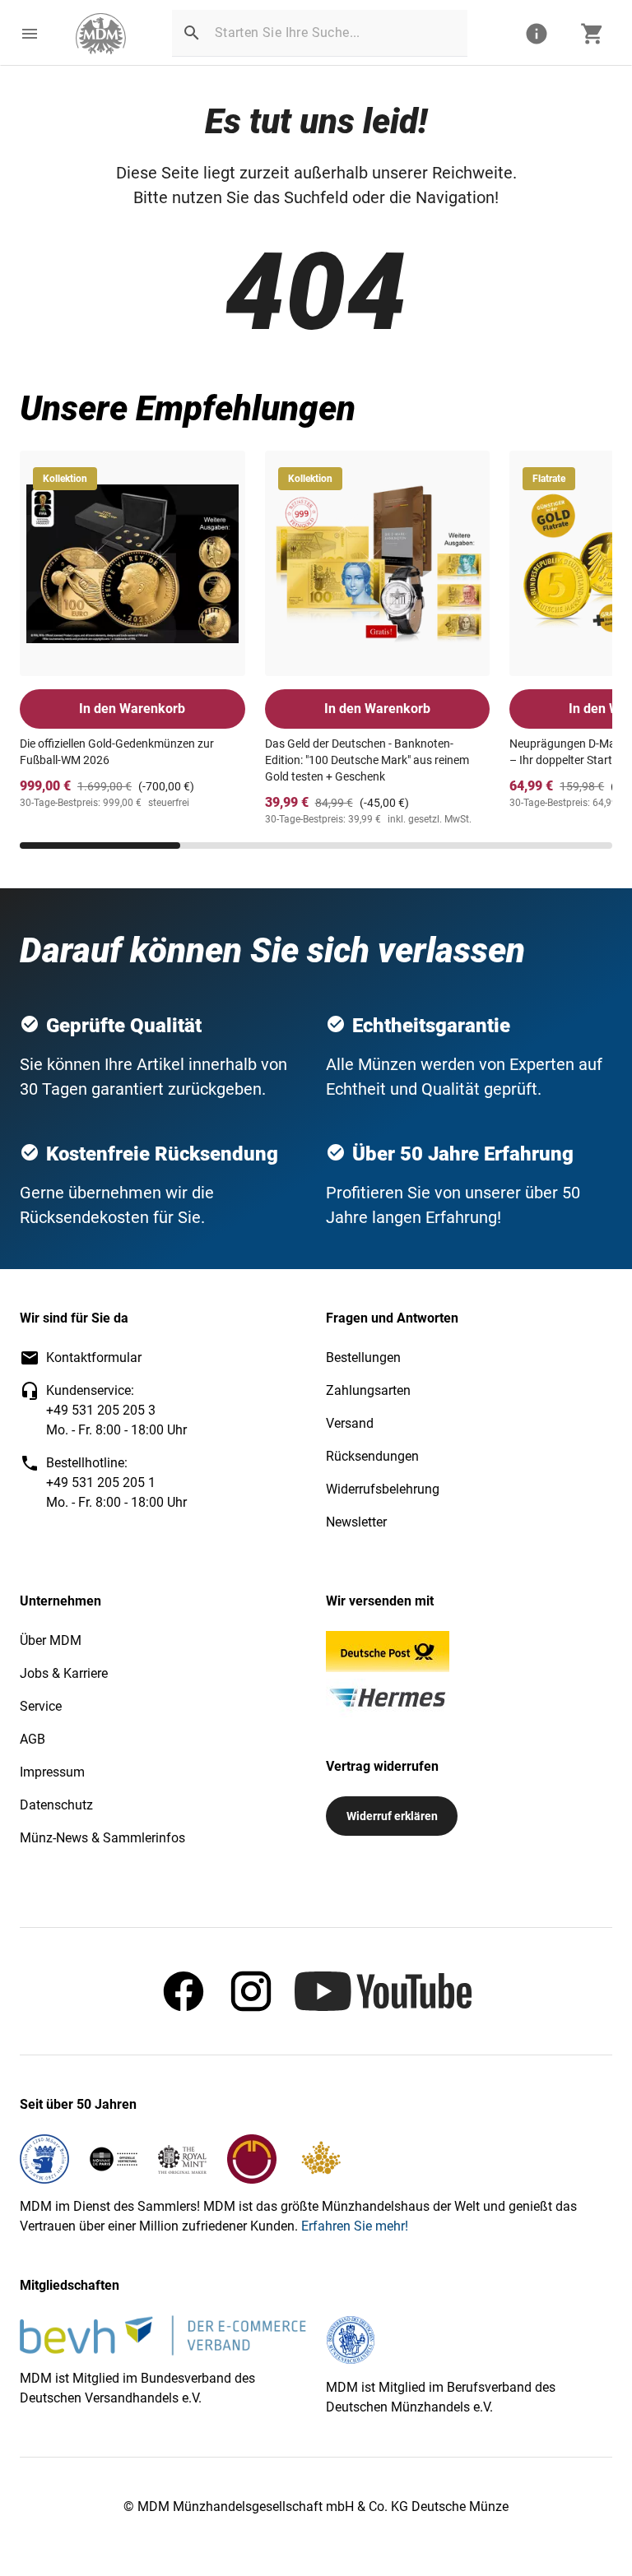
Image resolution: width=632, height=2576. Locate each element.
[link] (101, 34)
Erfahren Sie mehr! (355, 2226)
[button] (30, 34)
